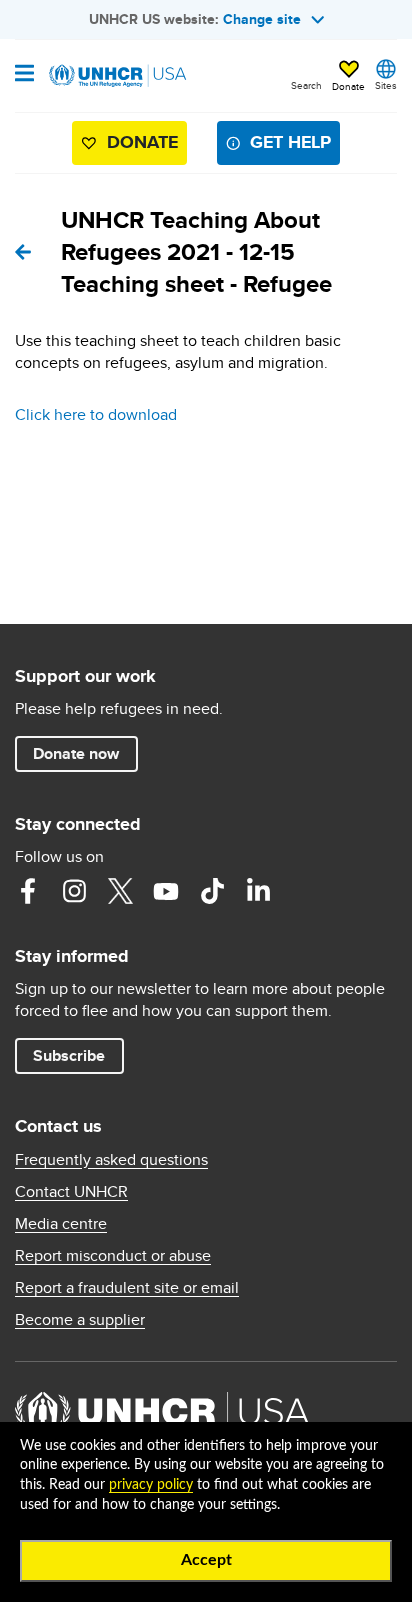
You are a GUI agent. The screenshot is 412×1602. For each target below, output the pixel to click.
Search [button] (306, 85)
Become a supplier (80, 1320)
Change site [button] (262, 19)
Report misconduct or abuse (113, 1256)
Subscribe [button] (69, 1055)
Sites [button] (386, 85)
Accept (206, 1560)
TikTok (212, 891)
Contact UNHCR (71, 1192)
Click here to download (96, 414)
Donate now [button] (76, 753)
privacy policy (151, 1485)
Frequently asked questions (111, 1160)
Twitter (120, 891)
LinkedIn (258, 891)
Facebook (28, 891)
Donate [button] (348, 86)
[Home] (117, 76)
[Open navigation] (24, 75)
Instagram (74, 891)
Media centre (61, 1224)
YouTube (166, 891)
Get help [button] (290, 142)
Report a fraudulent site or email (127, 1288)
